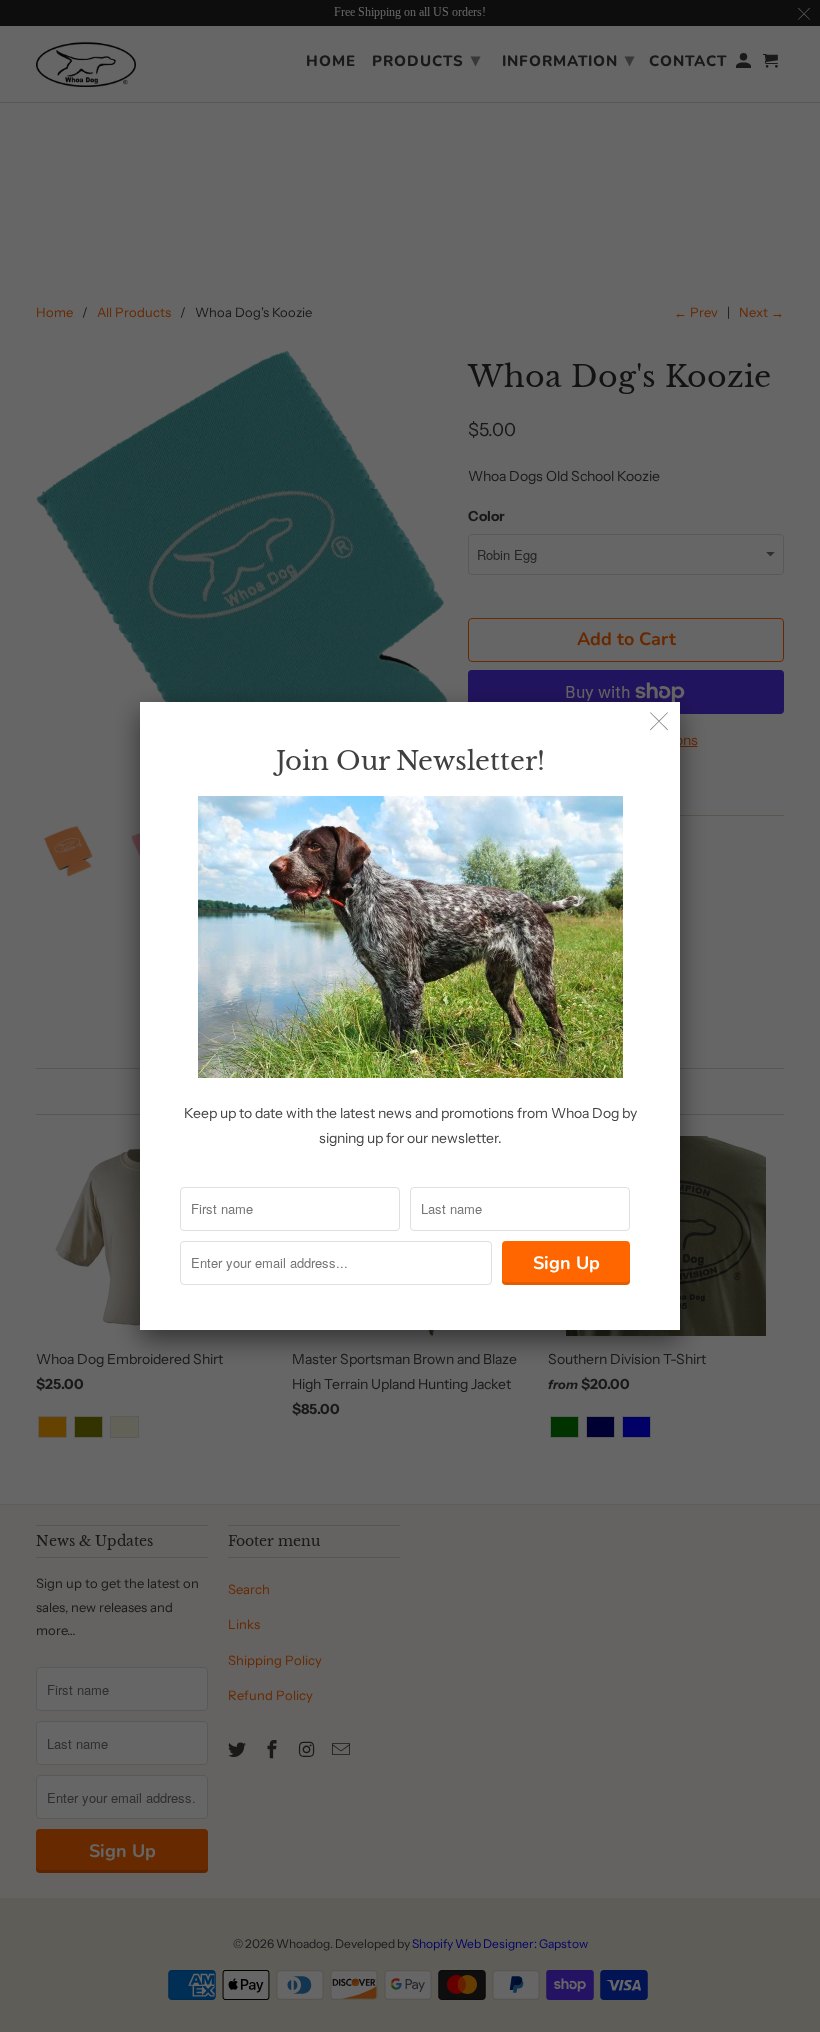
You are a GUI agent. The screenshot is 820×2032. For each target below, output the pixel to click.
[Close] (659, 722)
